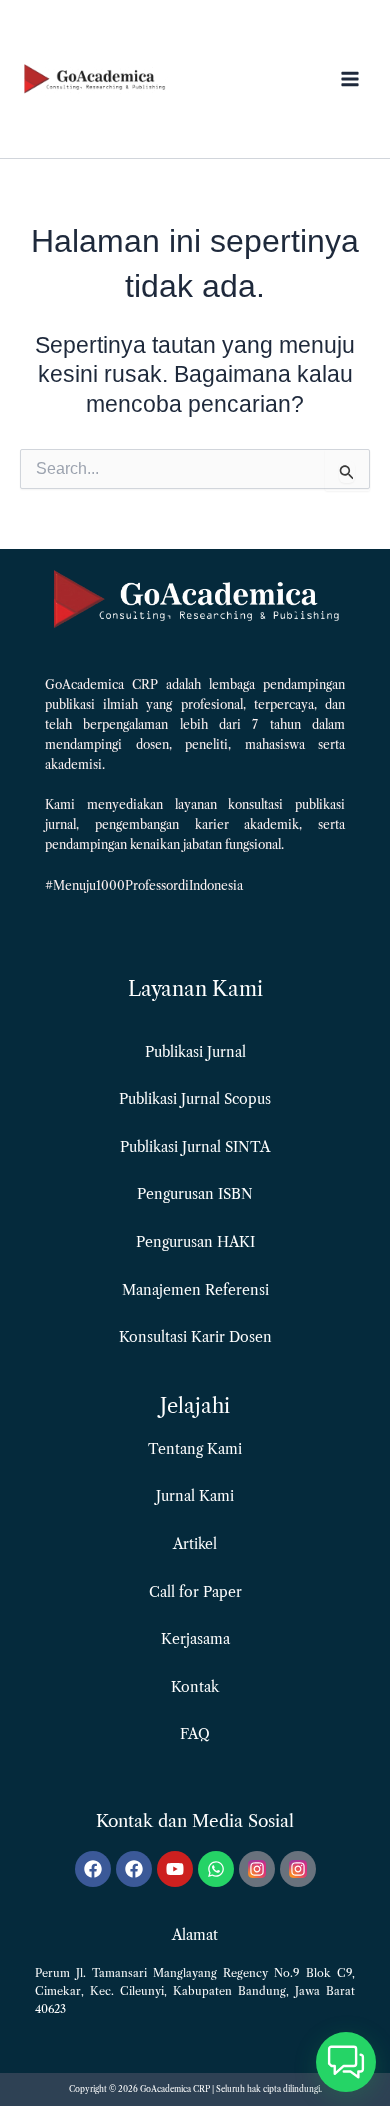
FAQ (195, 1734)
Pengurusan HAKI (195, 1242)
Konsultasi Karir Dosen (195, 1337)
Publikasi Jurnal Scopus (195, 1099)
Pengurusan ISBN (195, 1194)
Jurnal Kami (195, 1496)
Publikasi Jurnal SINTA (195, 1147)
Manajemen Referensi (195, 1290)
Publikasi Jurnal (195, 1052)
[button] (346, 2062)
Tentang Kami (195, 1449)
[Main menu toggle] (349, 79)
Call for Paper (195, 1592)
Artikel (195, 1544)
